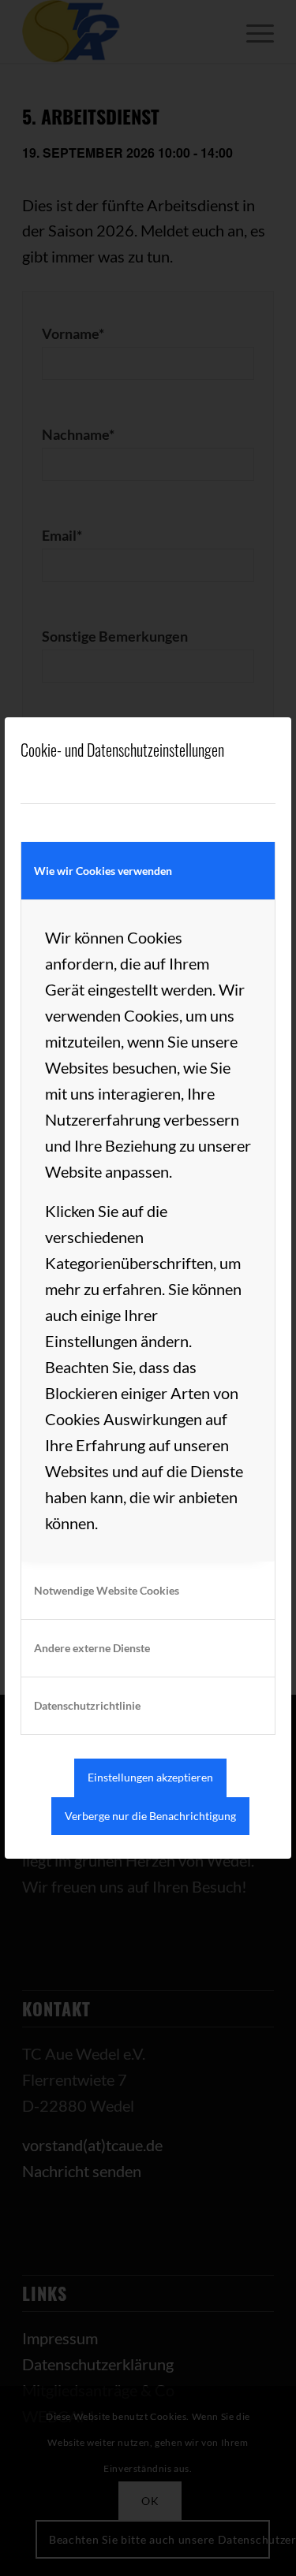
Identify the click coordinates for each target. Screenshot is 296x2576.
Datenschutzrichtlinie (87, 1705)
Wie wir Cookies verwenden (103, 871)
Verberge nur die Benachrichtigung (150, 1816)
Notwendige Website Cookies (107, 1590)
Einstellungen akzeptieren (150, 1777)
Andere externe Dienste (92, 1648)
